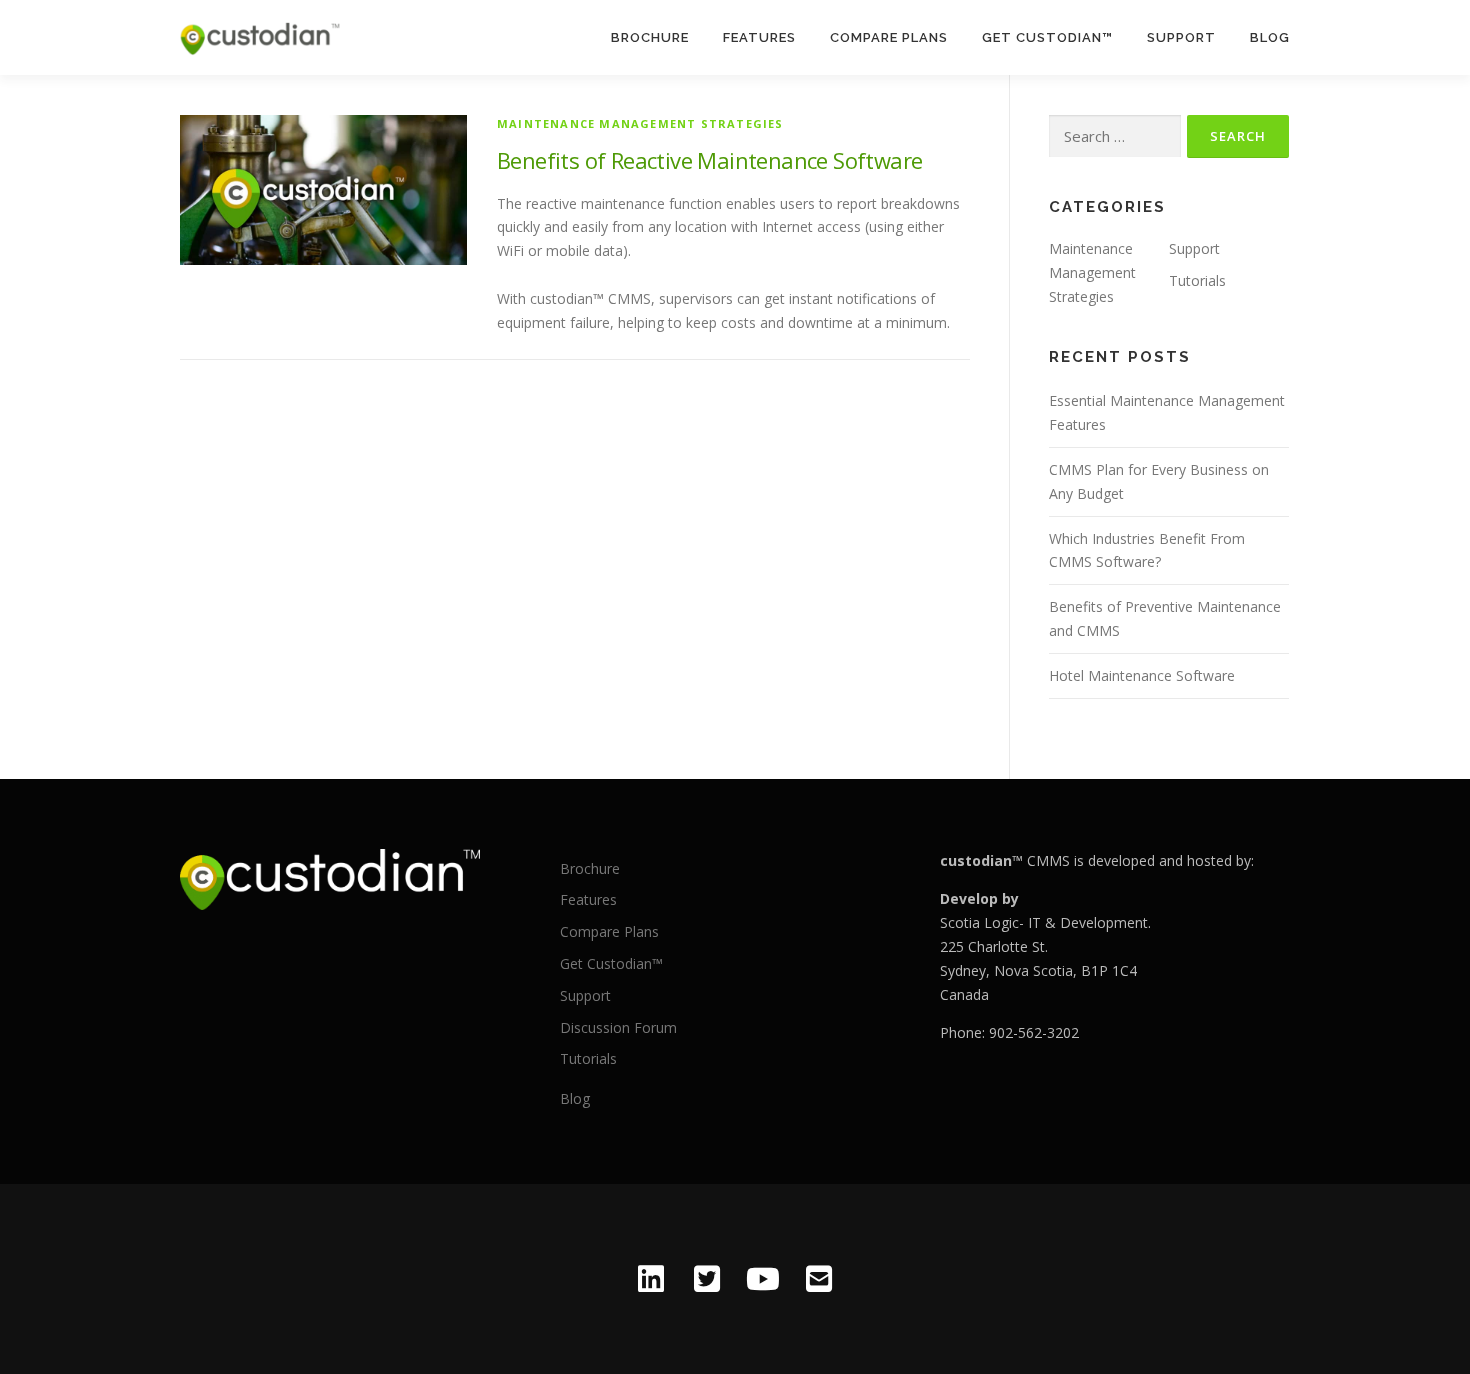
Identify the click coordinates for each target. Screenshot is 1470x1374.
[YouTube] (763, 1279)
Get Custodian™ (1047, 37)
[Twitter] (707, 1279)
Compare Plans (889, 37)
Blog (1270, 37)
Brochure (650, 37)
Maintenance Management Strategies (640, 123)
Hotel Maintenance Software (1142, 675)
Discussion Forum (618, 1027)
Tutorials (1197, 280)
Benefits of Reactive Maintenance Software (709, 160)
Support (1181, 37)
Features (759, 37)
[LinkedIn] (651, 1279)
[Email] (819, 1279)
